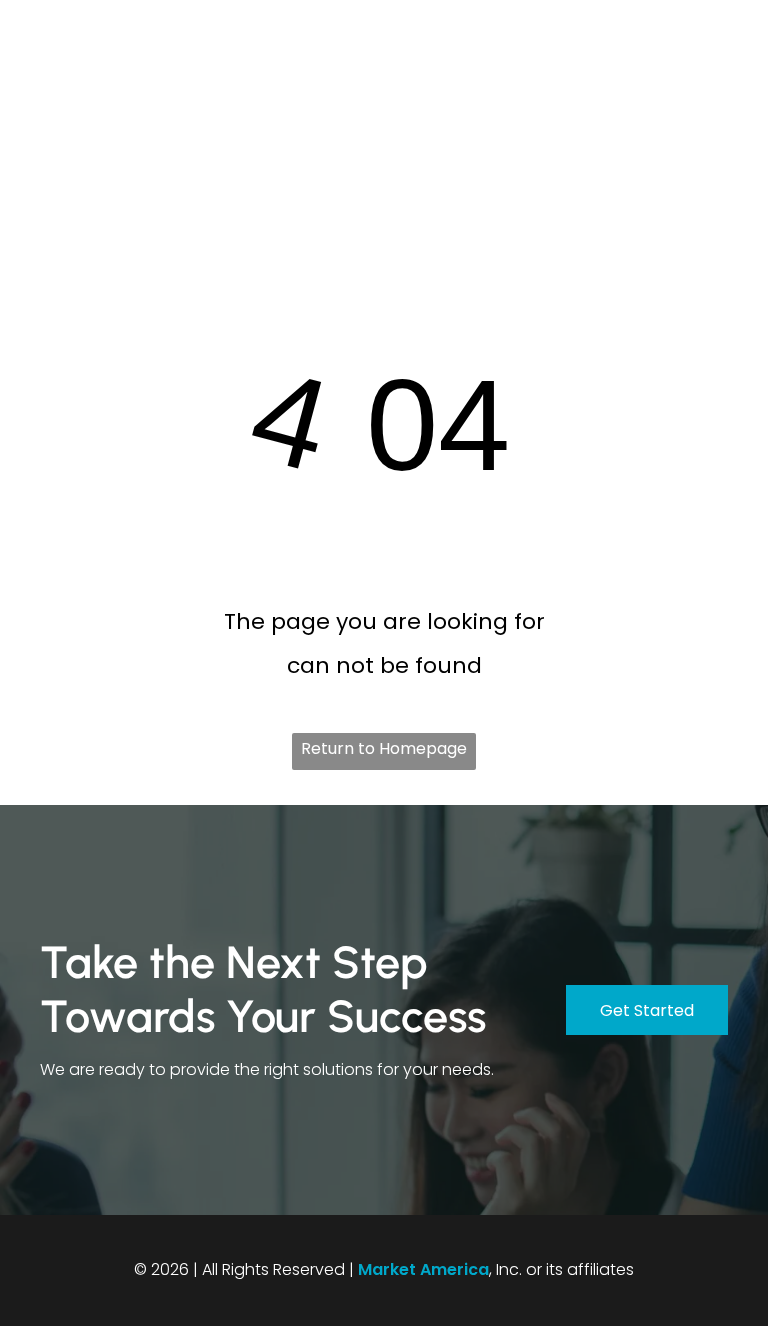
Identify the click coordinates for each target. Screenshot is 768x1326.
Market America (423, 1269)
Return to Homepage (384, 748)
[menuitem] (359, 103)
